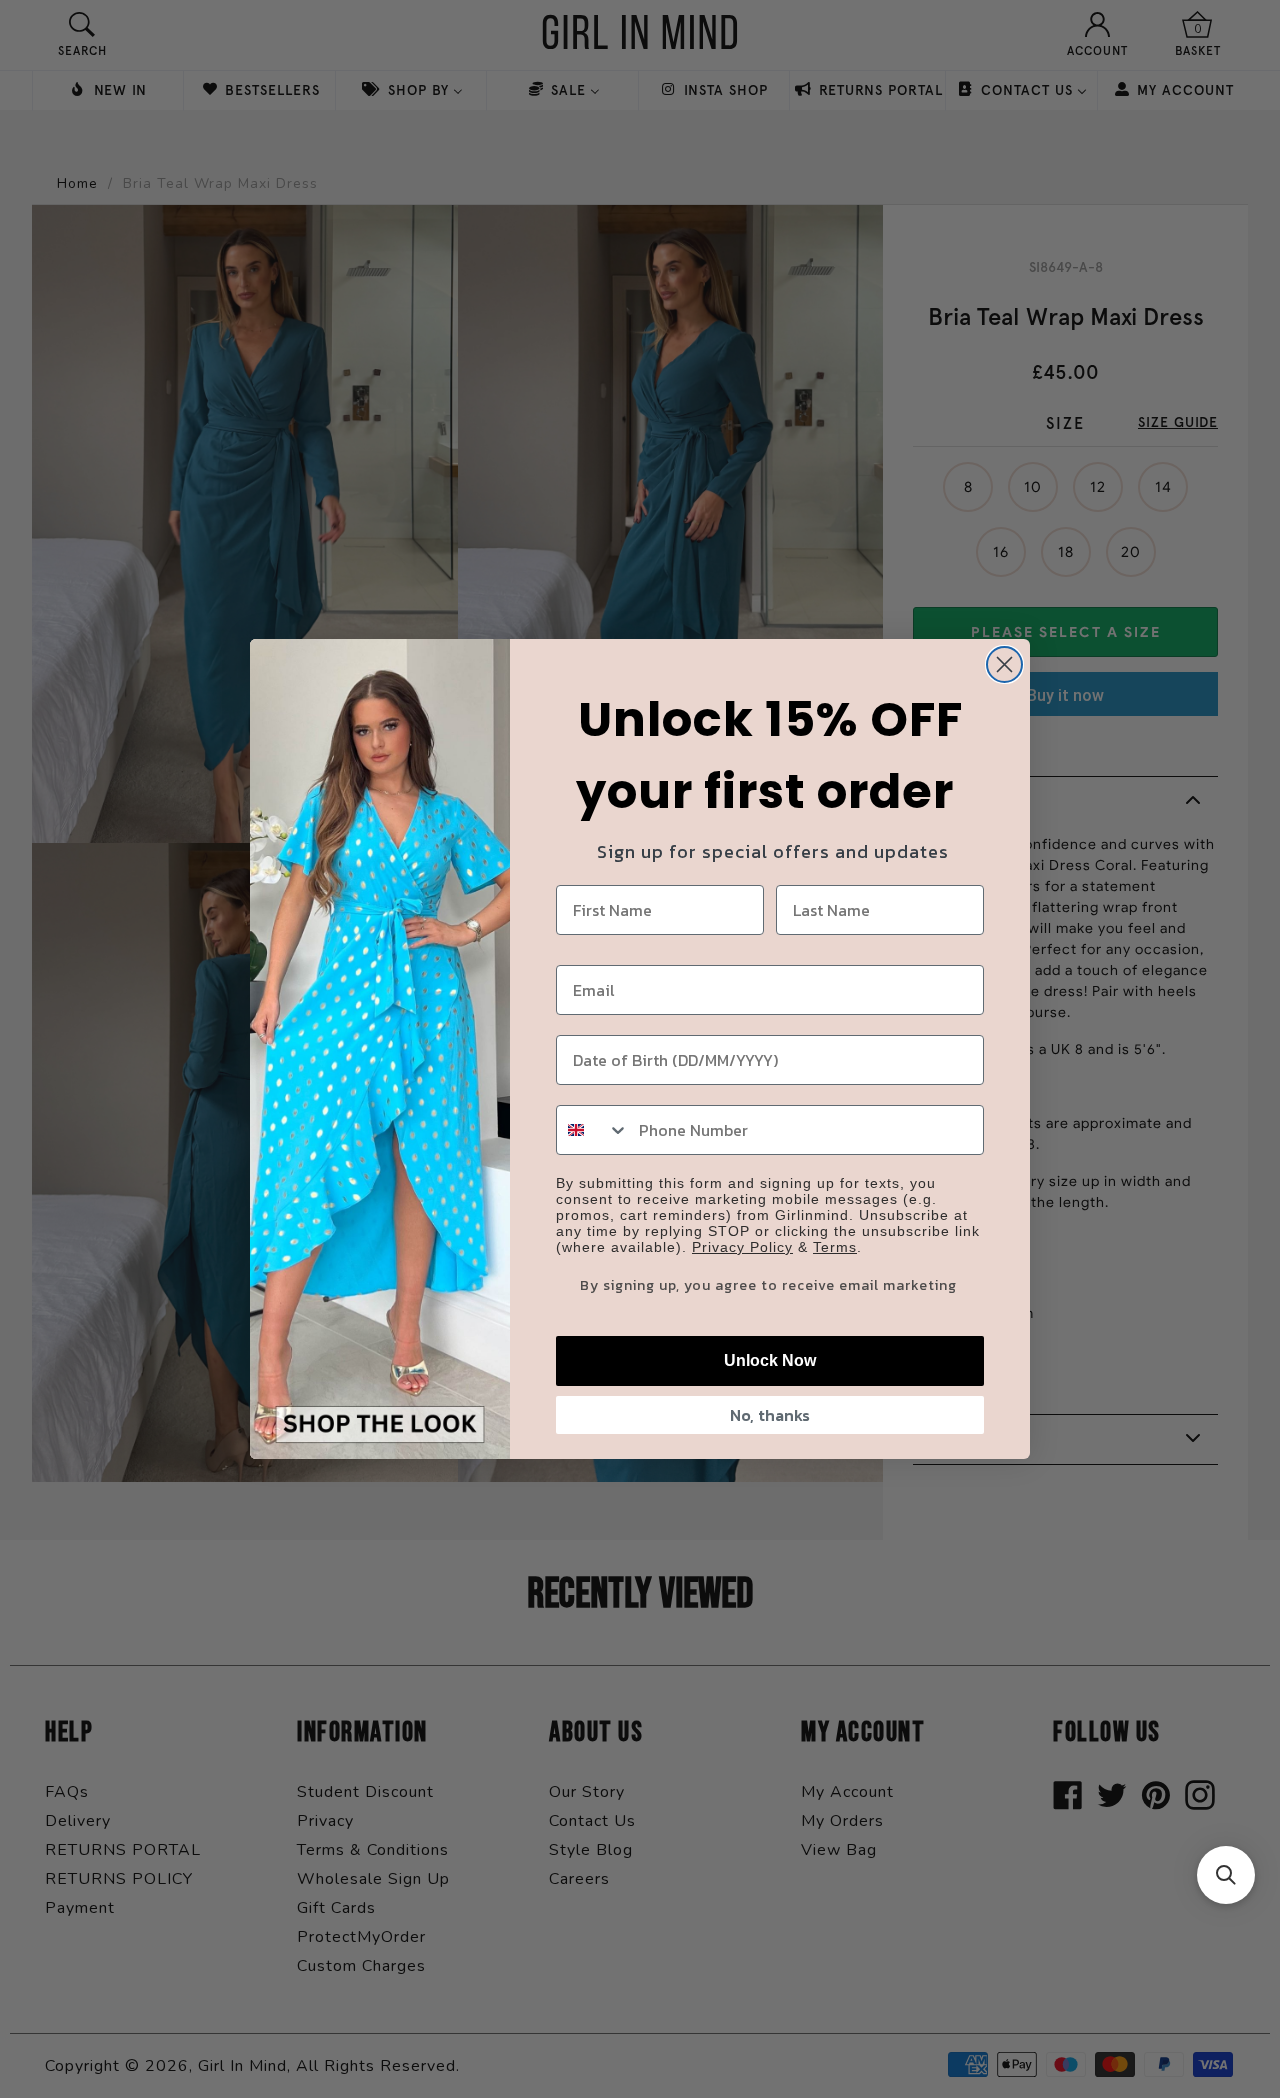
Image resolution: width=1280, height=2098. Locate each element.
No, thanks (770, 1415)
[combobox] (593, 1130)
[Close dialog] (1004, 664)
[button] (1226, 1875)
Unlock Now (770, 1360)
